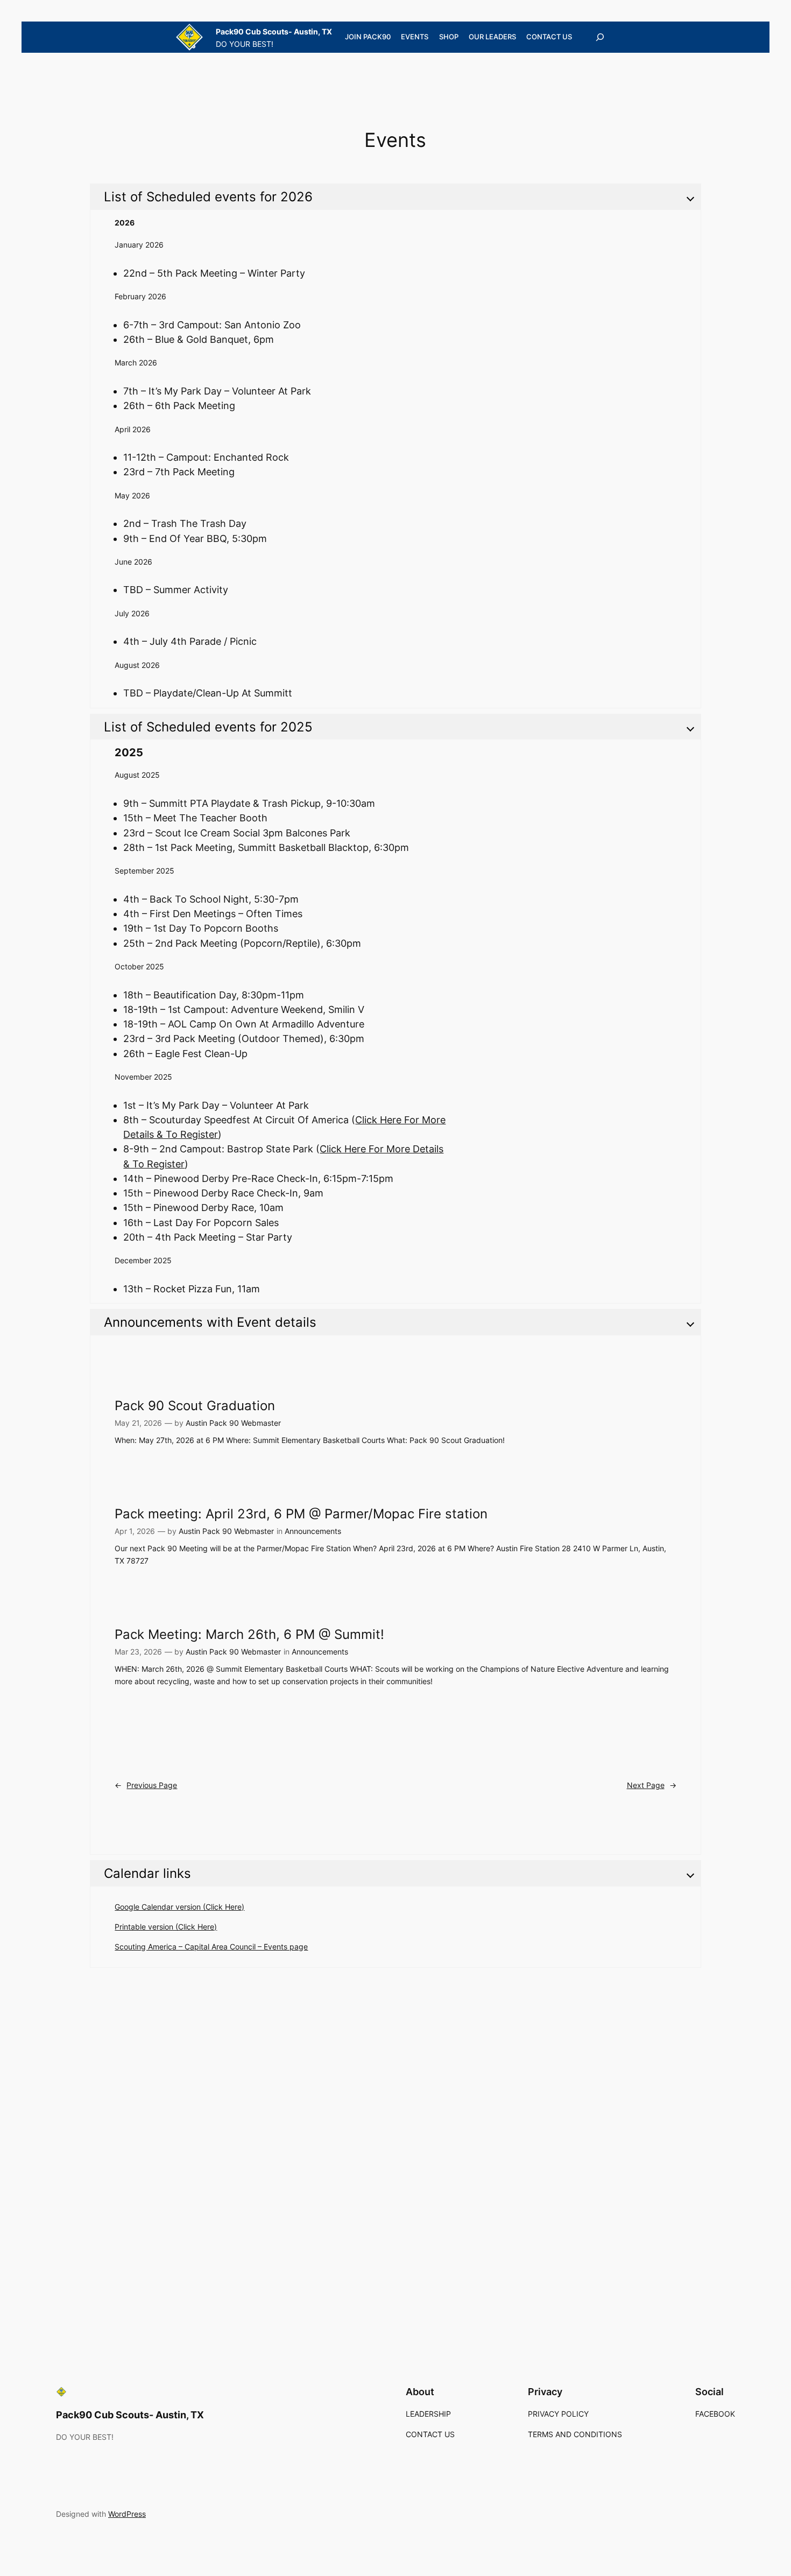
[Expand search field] (600, 37)
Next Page (652, 1785)
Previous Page (146, 1785)
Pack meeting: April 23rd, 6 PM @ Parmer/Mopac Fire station (301, 1514)
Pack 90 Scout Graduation (195, 1406)
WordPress (127, 2514)
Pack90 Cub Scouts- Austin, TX (274, 31)
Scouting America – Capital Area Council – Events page (211, 1947)
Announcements (313, 1531)
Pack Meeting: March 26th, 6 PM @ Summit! (249, 1635)
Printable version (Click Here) (166, 1927)
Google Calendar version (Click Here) (179, 1907)
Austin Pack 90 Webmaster (233, 1423)
